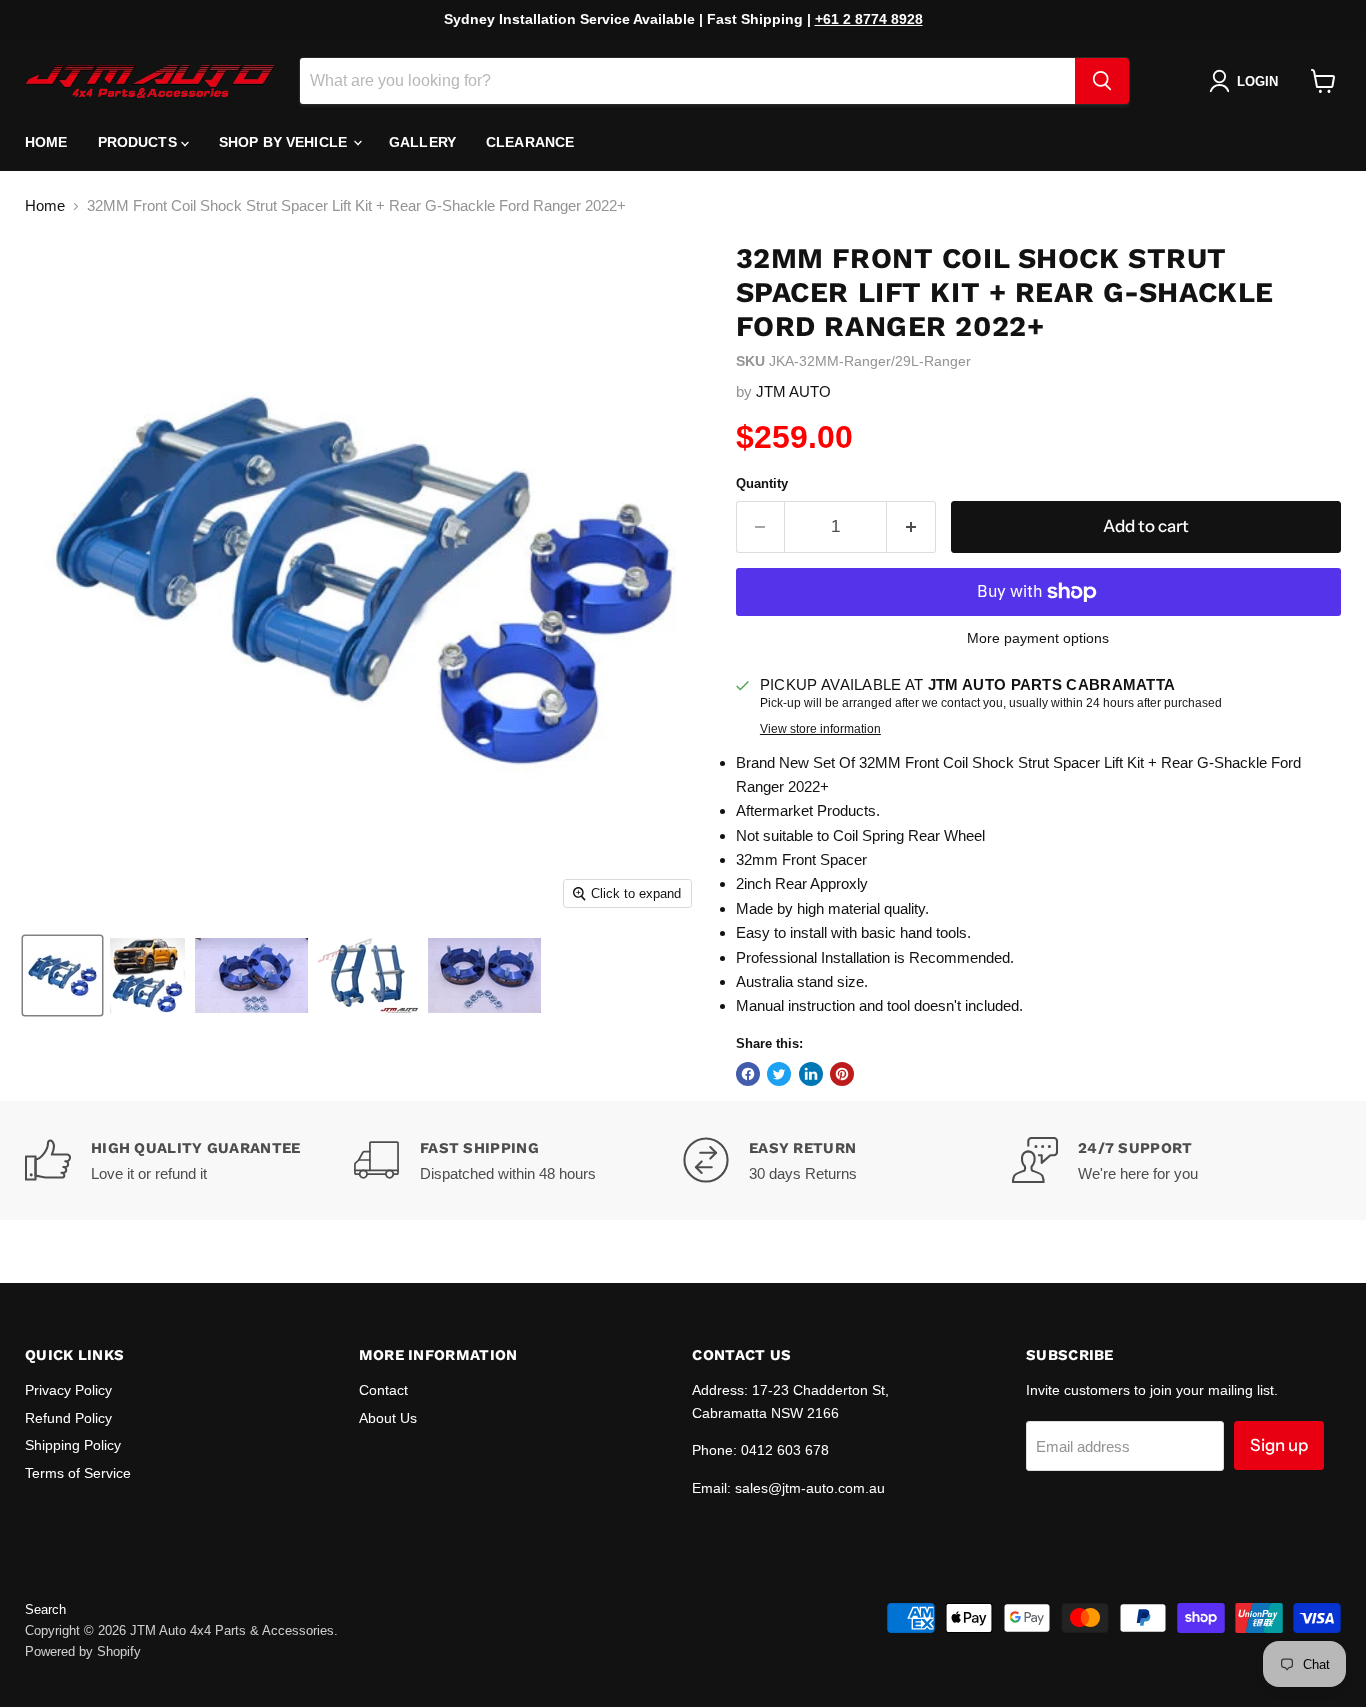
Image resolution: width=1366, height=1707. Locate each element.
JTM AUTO (793, 391)
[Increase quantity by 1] (911, 526)
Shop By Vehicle (285, 142)
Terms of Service (78, 1473)
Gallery (422, 142)
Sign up (1279, 1445)
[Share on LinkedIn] (811, 1074)
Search (45, 1609)
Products (139, 142)
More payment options (1038, 638)
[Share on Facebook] (748, 1074)
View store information (820, 729)
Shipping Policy (73, 1445)
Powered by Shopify (83, 1651)
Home (46, 142)
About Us (388, 1418)
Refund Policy (68, 1418)
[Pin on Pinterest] (842, 1074)
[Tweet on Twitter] (779, 1074)
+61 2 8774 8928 (869, 19)
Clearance (530, 142)
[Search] (1102, 81)
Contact (383, 1390)
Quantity (762, 483)
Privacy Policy (68, 1390)
